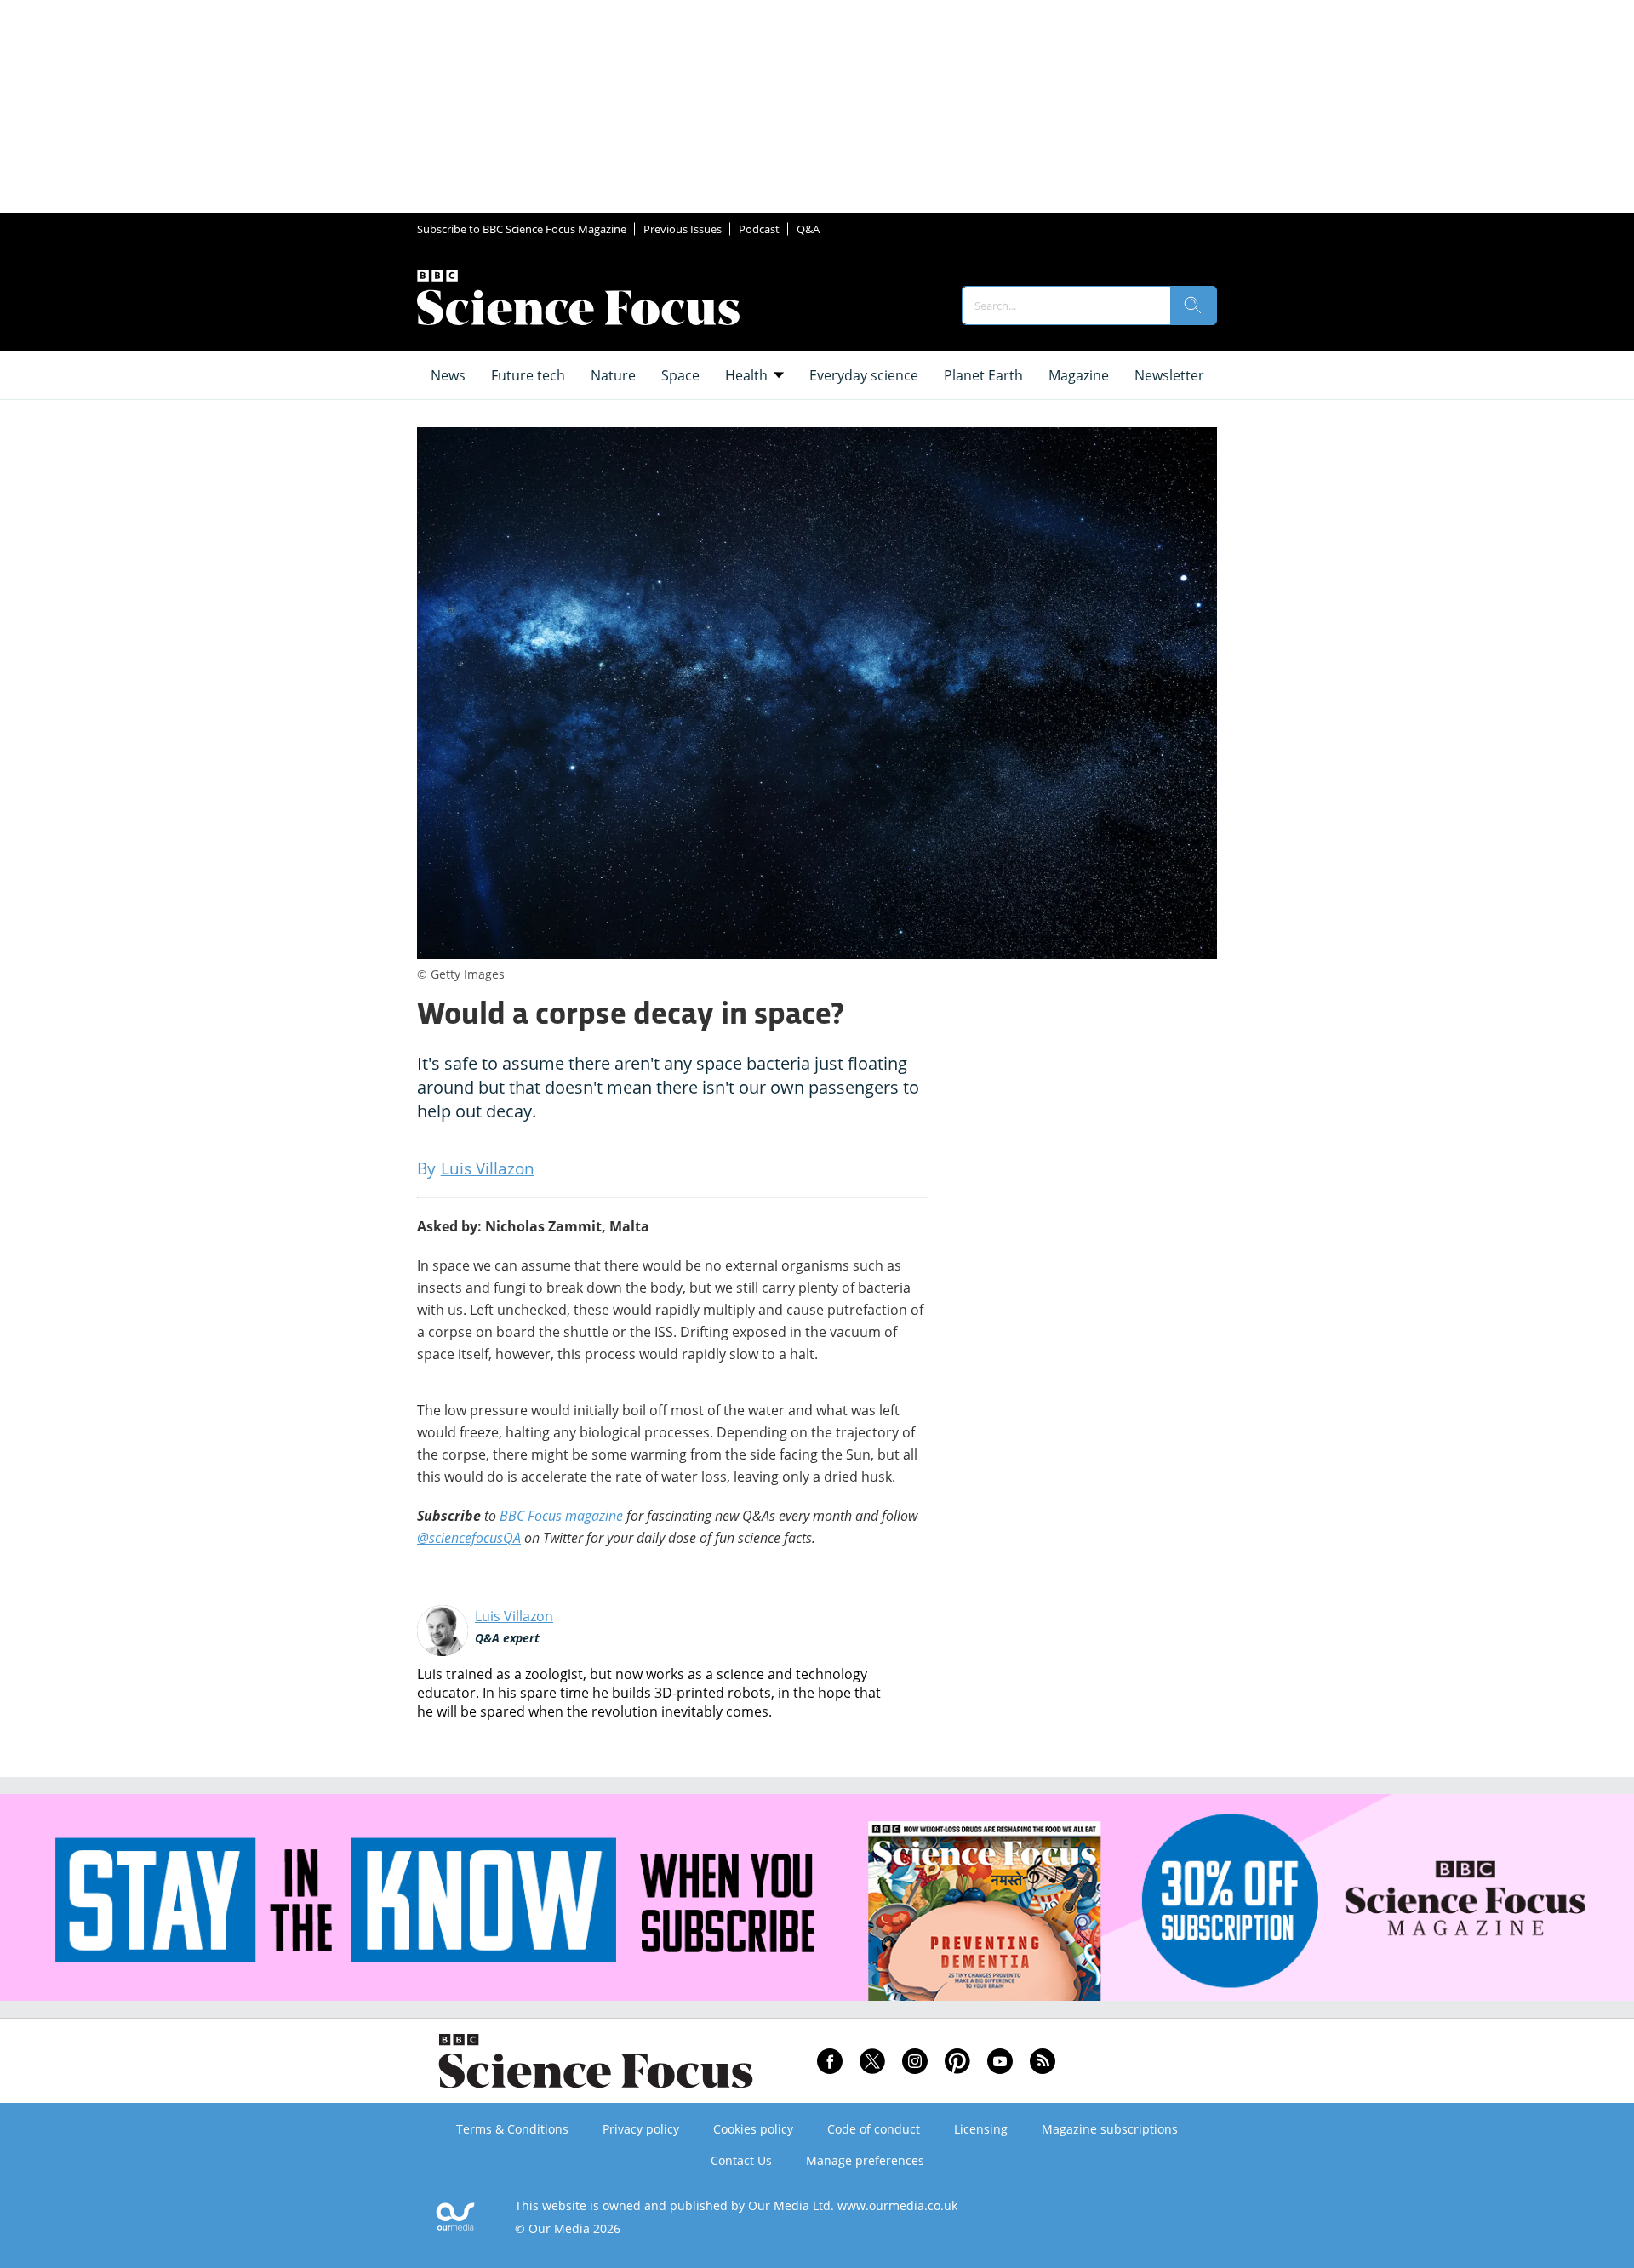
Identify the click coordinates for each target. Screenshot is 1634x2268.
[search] (1193, 306)
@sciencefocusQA (469, 1538)
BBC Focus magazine (561, 1516)
